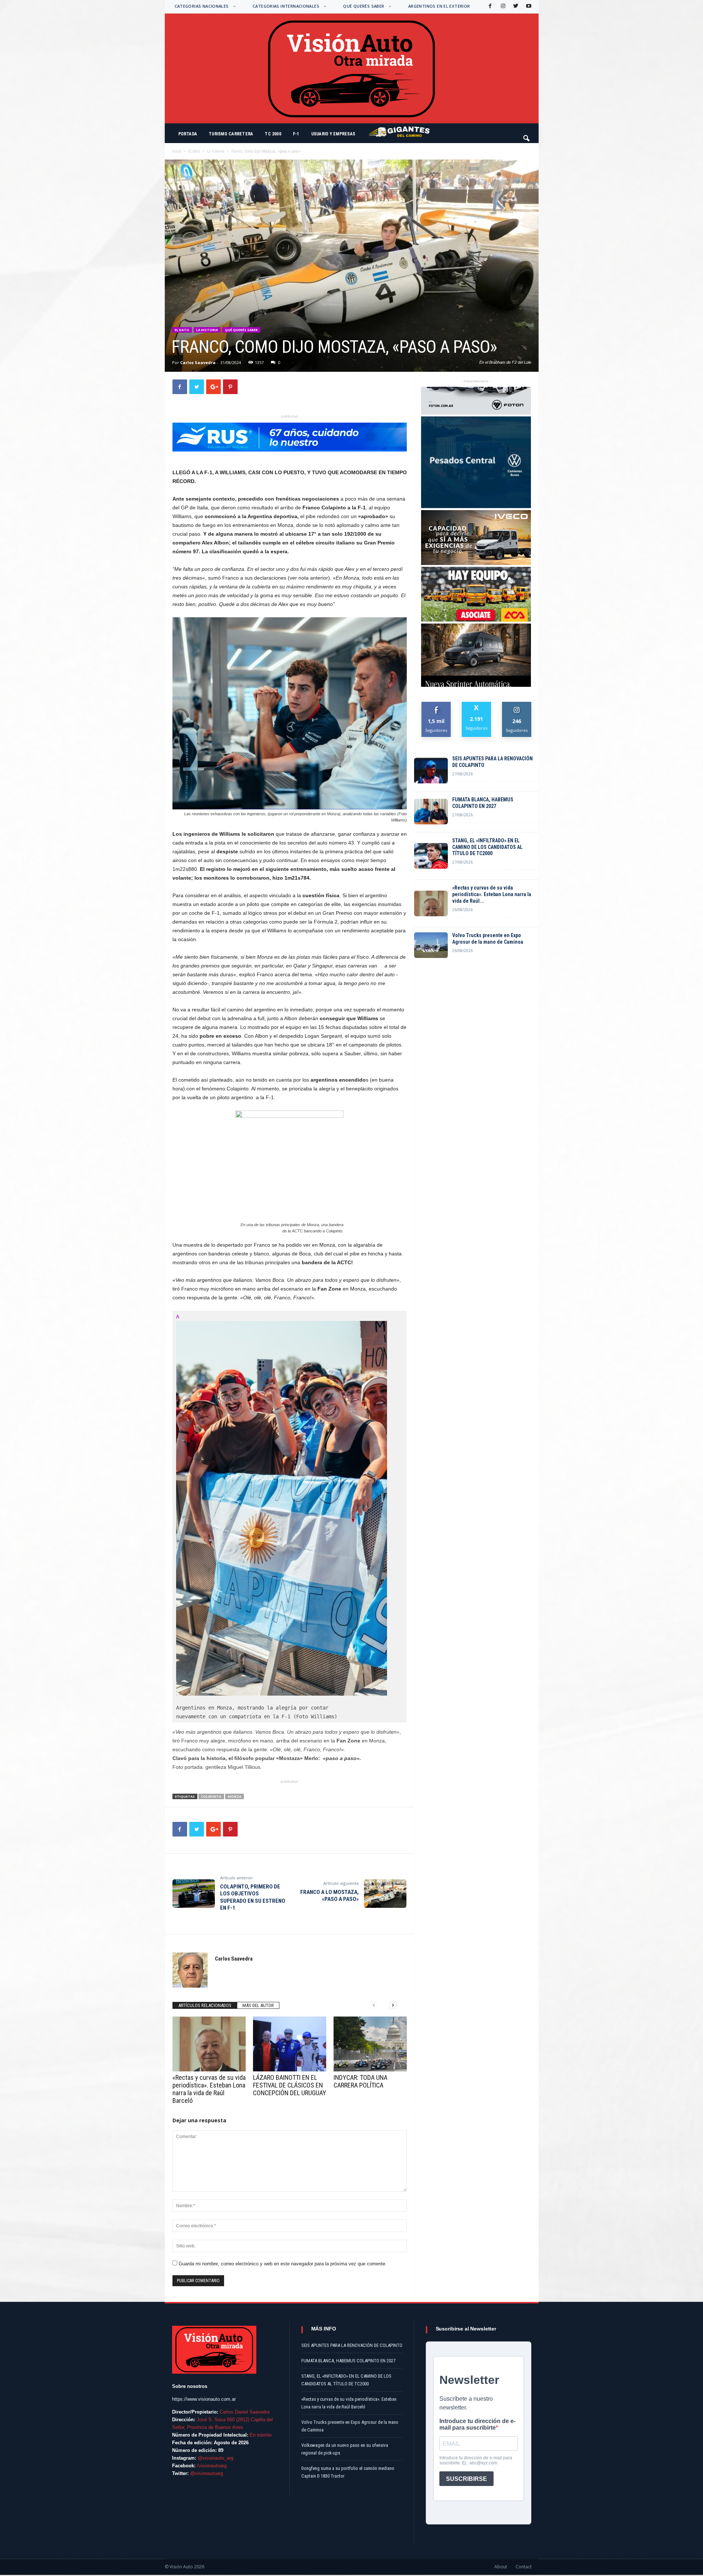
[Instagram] (502, 6)
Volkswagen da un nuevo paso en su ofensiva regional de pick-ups (345, 2449)
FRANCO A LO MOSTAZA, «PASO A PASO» (330, 1896)
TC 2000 (273, 134)
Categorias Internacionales (286, 6)
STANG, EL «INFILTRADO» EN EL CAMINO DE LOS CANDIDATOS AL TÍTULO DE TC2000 (487, 847)
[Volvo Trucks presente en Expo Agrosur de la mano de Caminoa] (431, 945)
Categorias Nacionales (202, 6)
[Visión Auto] (352, 68)
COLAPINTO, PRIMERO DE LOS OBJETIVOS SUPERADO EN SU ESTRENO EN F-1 (253, 1897)
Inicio (177, 151)
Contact (524, 2567)
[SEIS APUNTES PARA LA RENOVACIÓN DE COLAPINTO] (431, 771)
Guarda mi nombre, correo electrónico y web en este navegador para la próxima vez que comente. (283, 2264)
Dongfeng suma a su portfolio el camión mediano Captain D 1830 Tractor (348, 2472)
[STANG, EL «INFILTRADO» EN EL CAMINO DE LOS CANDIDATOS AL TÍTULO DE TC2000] (431, 856)
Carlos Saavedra (198, 362)
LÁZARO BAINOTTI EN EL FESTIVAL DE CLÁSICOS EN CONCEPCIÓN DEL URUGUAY (290, 2085)
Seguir (517, 705)
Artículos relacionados (205, 2005)
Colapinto (211, 1796)
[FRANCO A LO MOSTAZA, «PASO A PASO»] (385, 1894)
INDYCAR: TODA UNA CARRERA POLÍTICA (360, 2081)
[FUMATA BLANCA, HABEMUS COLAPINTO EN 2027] (431, 812)
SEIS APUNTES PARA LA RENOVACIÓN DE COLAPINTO (492, 762)
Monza (235, 1796)
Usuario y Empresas (333, 134)
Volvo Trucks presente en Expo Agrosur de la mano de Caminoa (488, 939)
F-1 (296, 134)
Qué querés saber (364, 6)
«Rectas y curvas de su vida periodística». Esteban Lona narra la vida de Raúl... (492, 894)
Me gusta (436, 705)
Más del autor (258, 2005)
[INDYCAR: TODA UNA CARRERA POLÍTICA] (370, 2044)
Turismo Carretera (231, 134)
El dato (194, 151)
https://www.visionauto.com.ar (204, 2399)
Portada (188, 134)
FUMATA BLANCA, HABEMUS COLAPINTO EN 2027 (483, 803)
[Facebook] (490, 6)
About (501, 2567)
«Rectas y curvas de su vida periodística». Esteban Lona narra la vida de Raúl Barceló (209, 2089)
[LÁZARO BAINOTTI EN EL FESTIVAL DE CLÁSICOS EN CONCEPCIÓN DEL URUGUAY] (290, 2044)
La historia (216, 151)
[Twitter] (515, 6)
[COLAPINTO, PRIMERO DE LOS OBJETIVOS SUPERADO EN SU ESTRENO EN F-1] (194, 1894)
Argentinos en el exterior (439, 6)
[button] (527, 135)
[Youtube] (528, 6)
